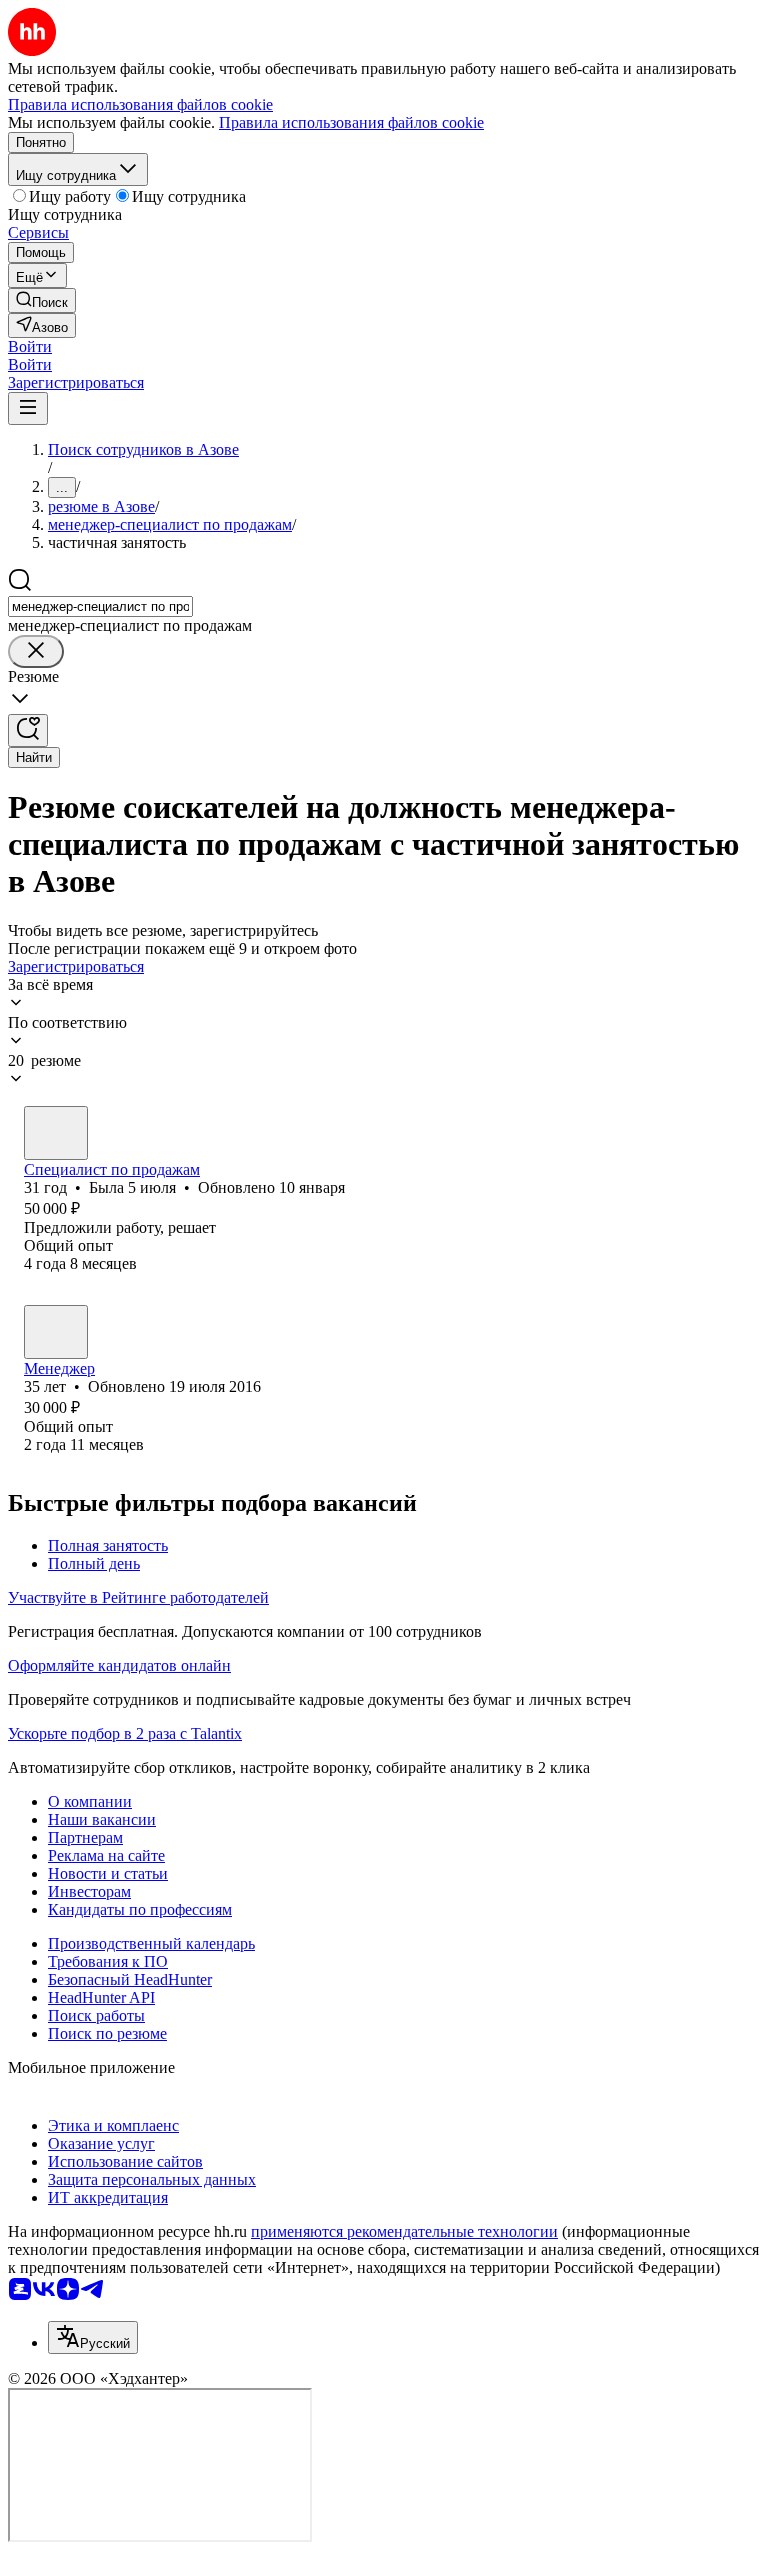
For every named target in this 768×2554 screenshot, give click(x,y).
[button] (30, 346)
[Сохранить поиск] (28, 730)
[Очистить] (36, 651)
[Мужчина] (56, 1332)
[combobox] (100, 606)
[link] (42, 300)
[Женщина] (56, 1133)
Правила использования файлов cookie (351, 122)
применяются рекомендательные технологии (404, 2231)
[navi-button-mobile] (28, 408)
